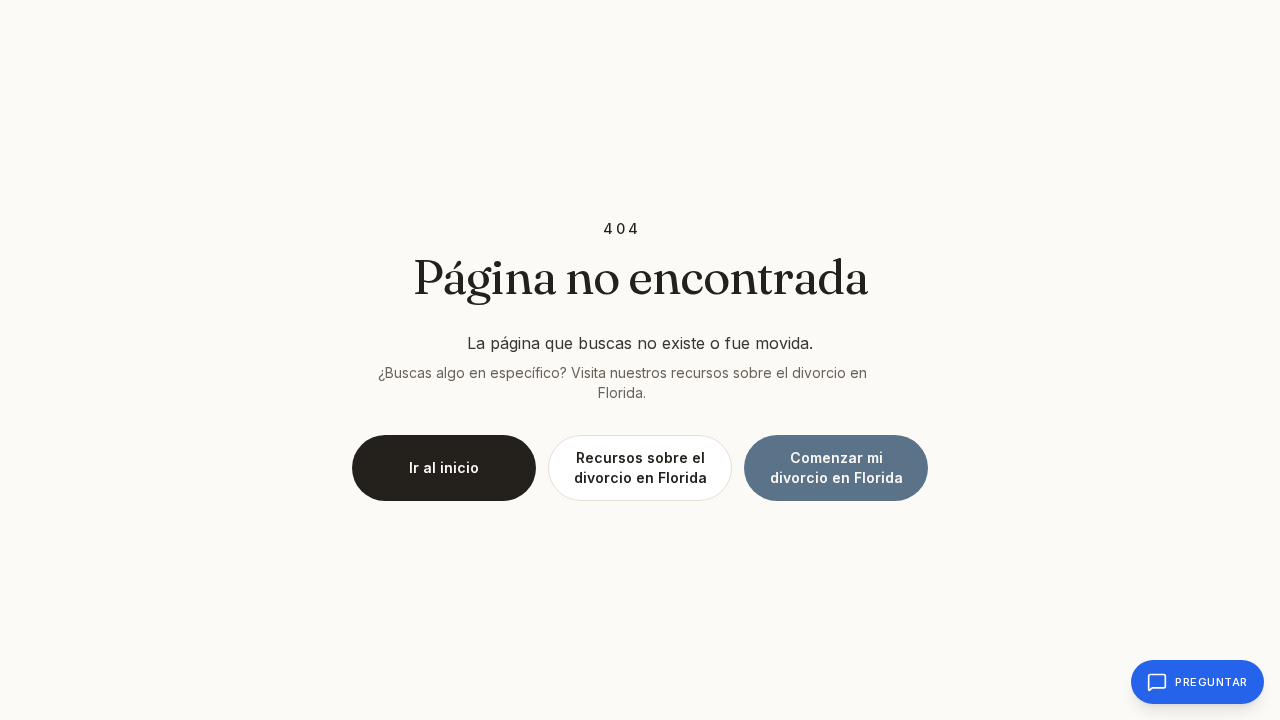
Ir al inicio (444, 467)
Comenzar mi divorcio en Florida (836, 467)
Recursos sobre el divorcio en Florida (640, 467)
